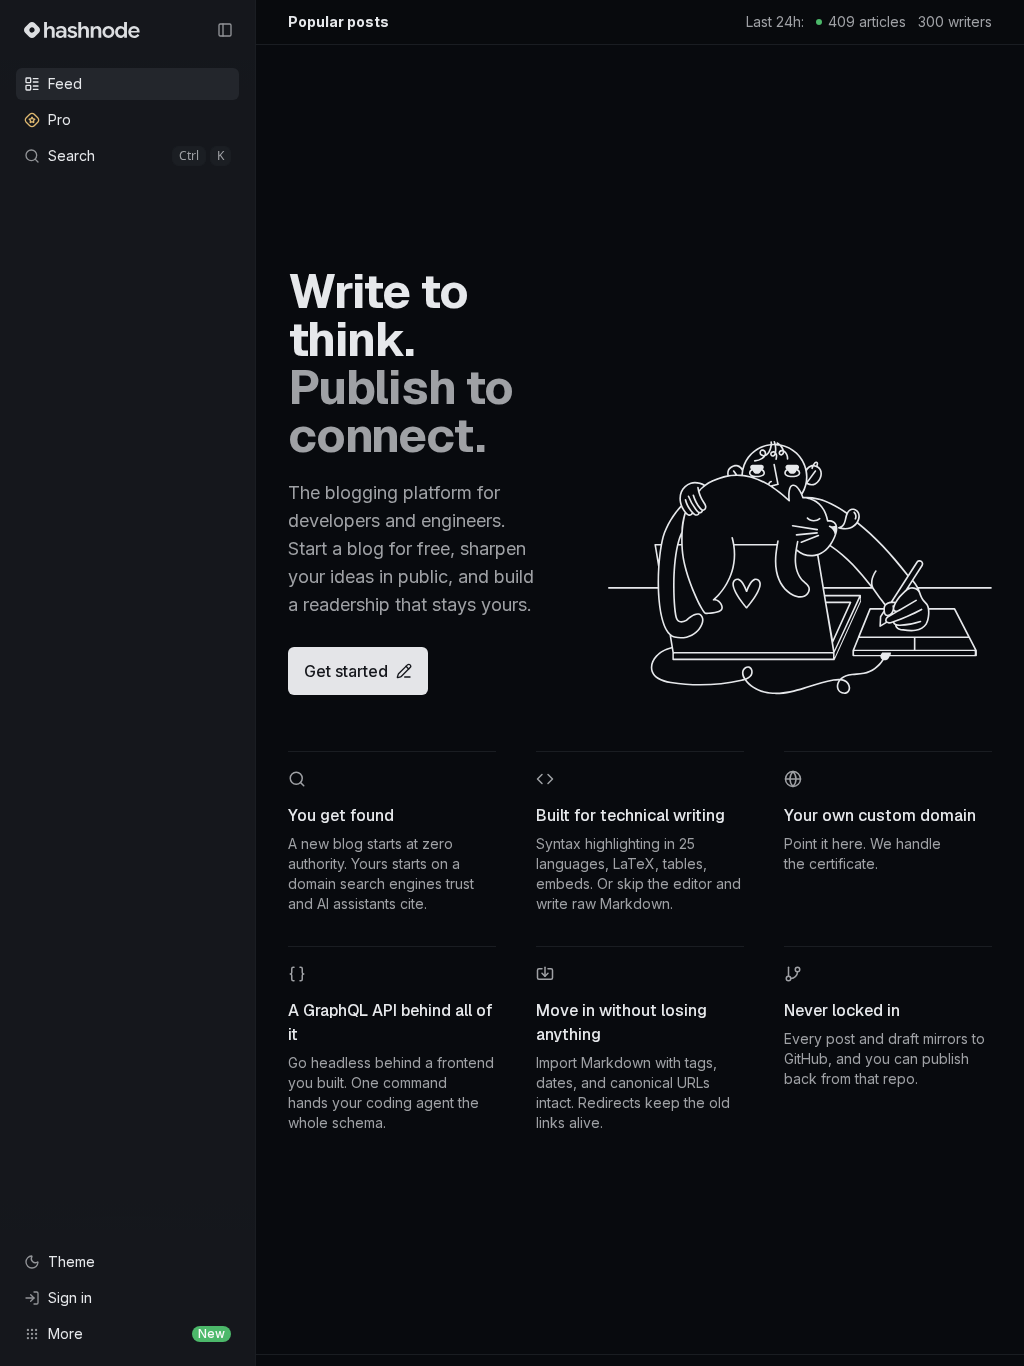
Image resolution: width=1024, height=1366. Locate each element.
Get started (346, 671)
